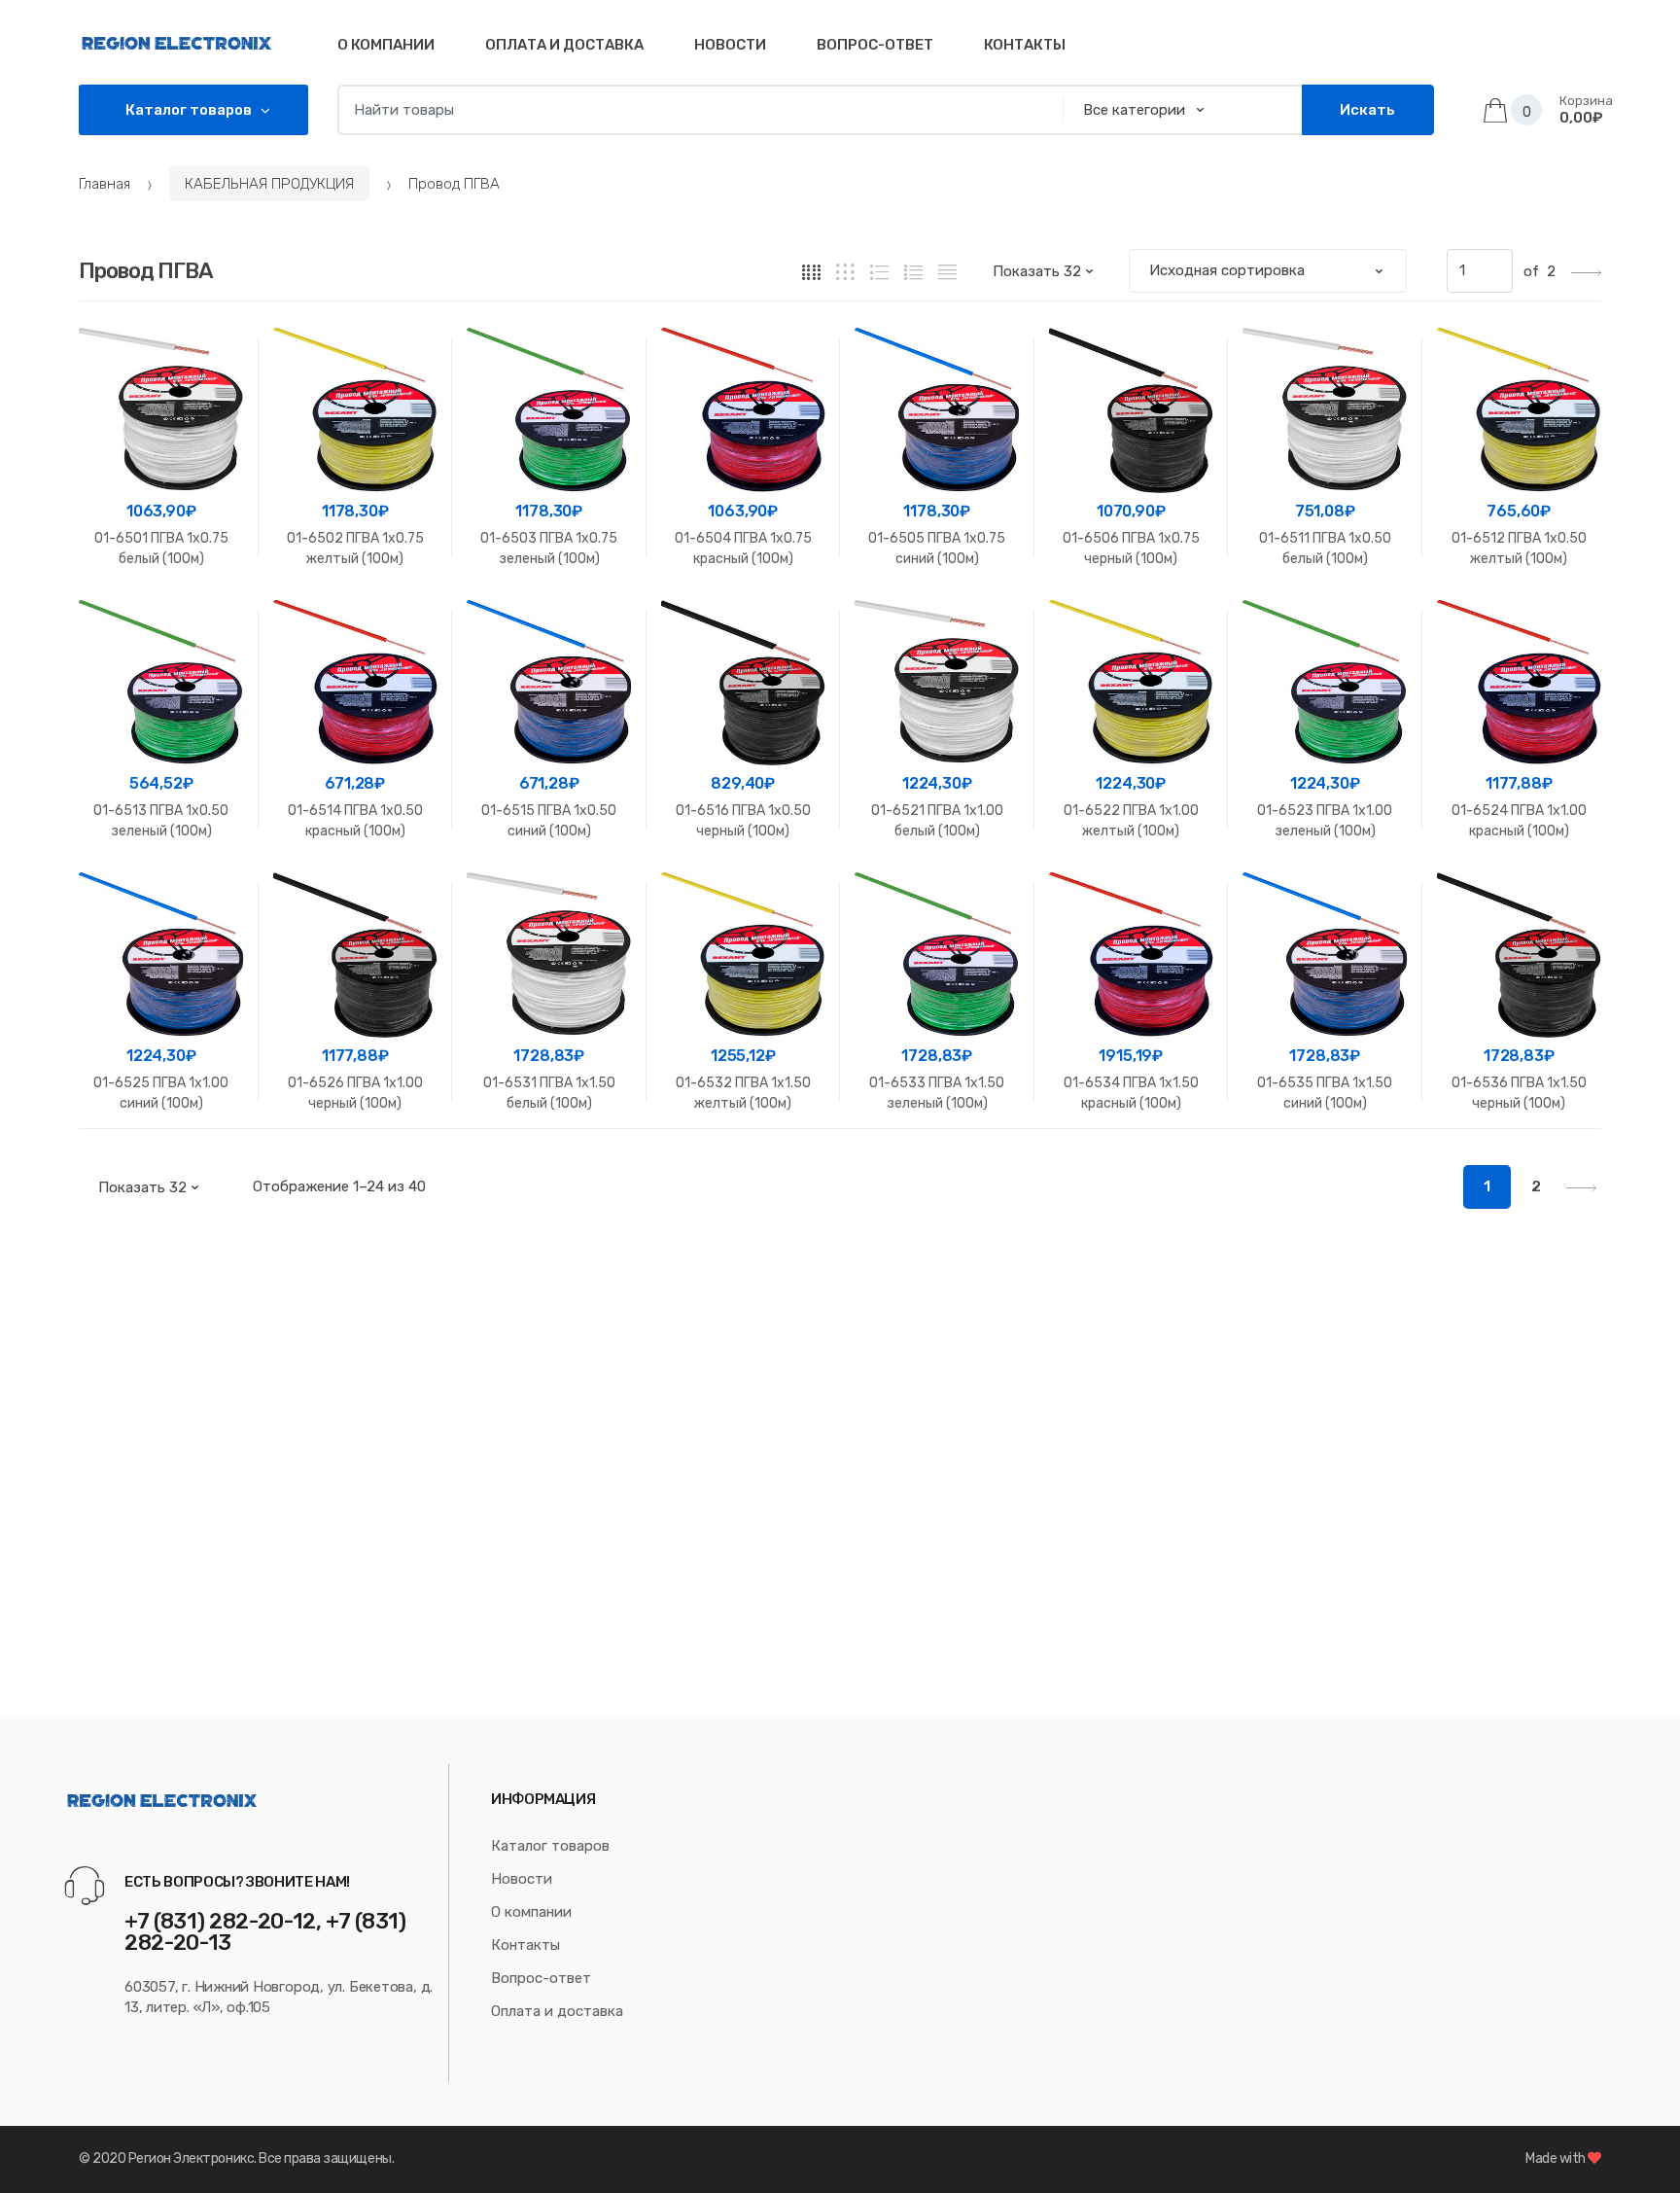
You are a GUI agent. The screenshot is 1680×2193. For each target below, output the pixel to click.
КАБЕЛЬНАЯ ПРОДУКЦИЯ (269, 184)
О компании (386, 45)
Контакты (1025, 45)
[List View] (913, 272)
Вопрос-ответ (541, 1978)
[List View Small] (947, 272)
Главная (105, 184)
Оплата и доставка (564, 45)
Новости (730, 45)
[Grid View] (811, 272)
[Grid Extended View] (845, 272)
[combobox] (694, 110)
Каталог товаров (550, 1846)
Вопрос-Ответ (875, 45)
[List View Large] (879, 272)
